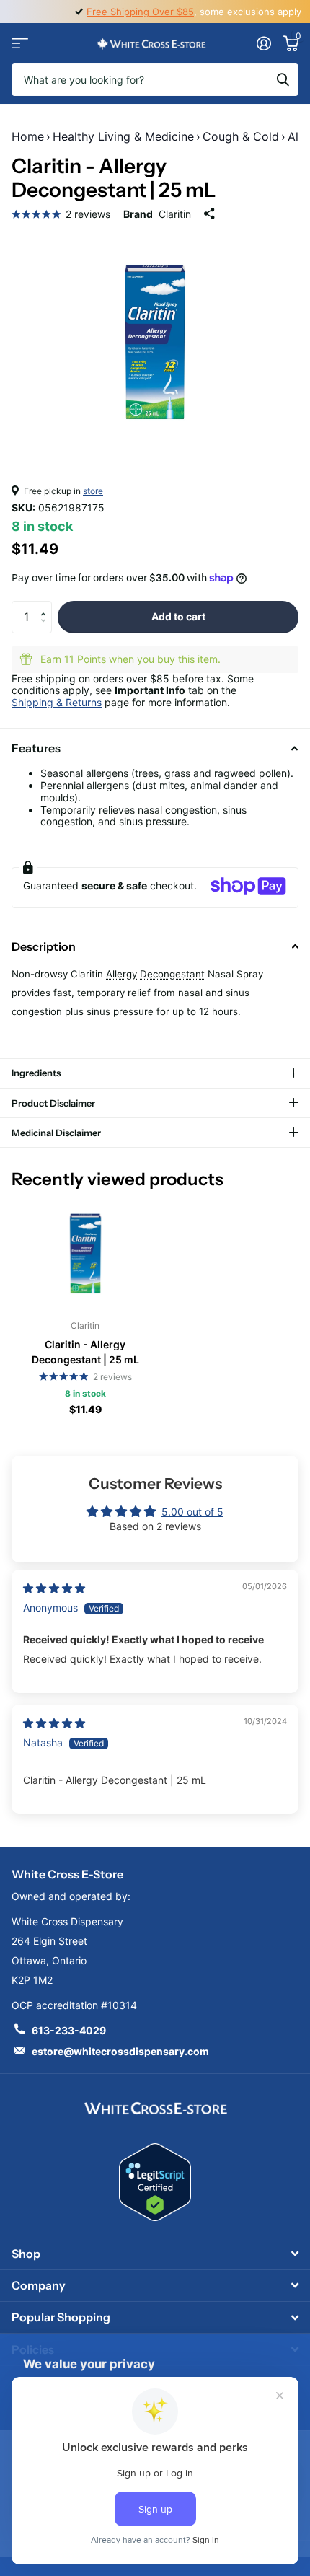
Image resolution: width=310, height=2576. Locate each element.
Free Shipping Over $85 (140, 12)
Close (155, 2253)
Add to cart (178, 616)
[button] (46, 605)
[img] (54, 1588)
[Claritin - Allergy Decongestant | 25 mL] (85, 1253)
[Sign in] (263, 43)
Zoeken (283, 80)
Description (44, 946)
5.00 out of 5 (192, 1512)
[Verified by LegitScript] (155, 2182)
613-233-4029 (69, 2030)
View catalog (20, 44)
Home (28, 136)
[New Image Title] (155, 2107)
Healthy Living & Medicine (123, 136)
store (93, 491)
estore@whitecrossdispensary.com (120, 2051)
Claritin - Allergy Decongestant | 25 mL (85, 1352)
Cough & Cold (241, 136)
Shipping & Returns (57, 702)
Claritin (175, 214)
